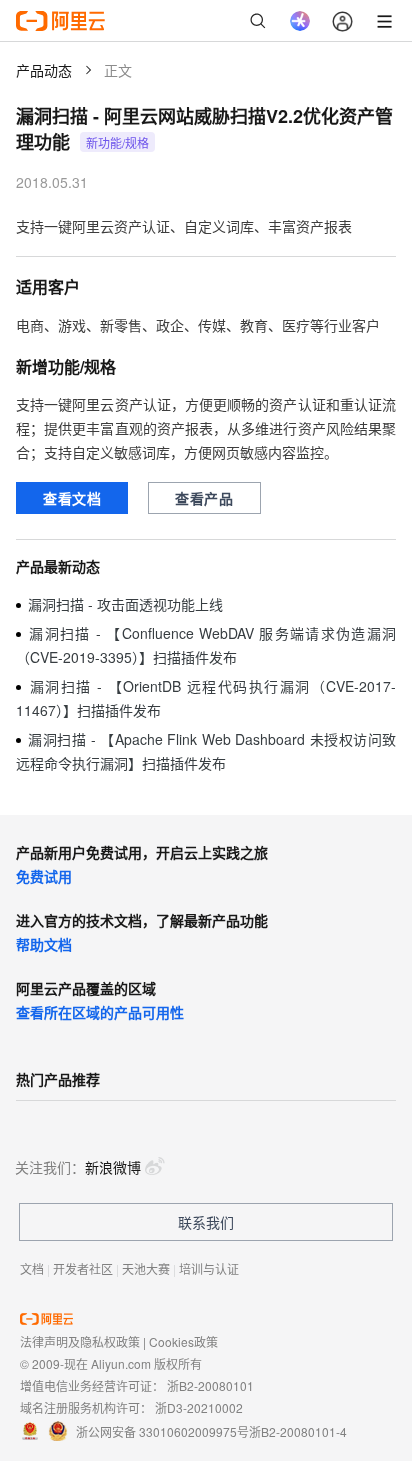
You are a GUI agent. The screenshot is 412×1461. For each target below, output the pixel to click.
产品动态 (44, 70)
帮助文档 (44, 944)
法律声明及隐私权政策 (80, 1341)
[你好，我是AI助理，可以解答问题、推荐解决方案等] (300, 21)
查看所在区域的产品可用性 (100, 1012)
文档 (32, 1268)
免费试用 (44, 876)
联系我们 (206, 1222)
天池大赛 (146, 1268)
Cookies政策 (183, 1341)
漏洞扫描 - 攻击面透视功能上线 (125, 604)
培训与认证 (209, 1268)
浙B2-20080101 (210, 1385)
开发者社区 (83, 1268)
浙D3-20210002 (199, 1407)
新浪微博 (113, 1167)
